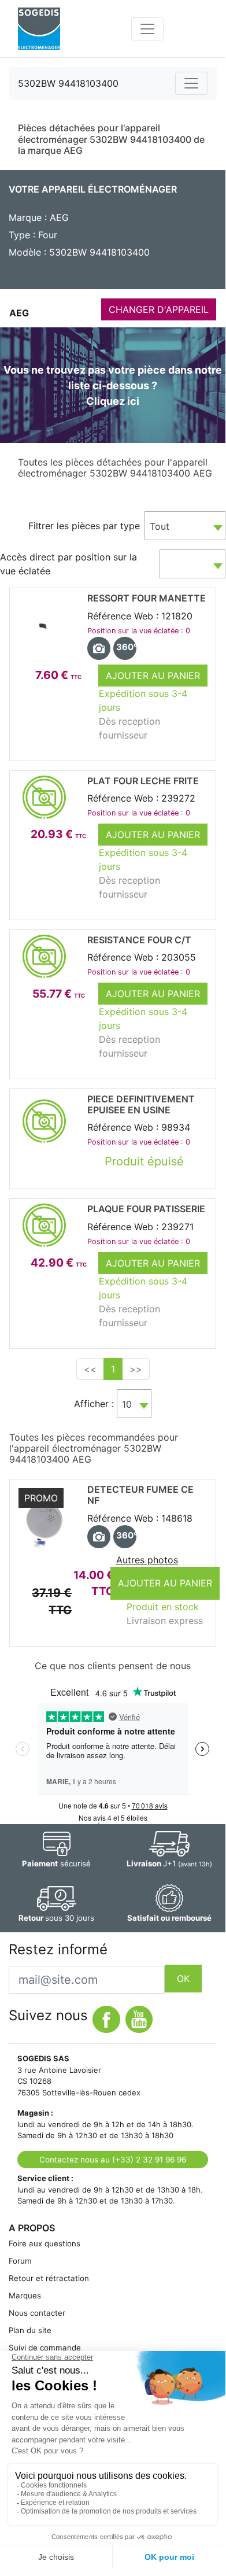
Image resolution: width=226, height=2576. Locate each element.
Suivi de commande (45, 2348)
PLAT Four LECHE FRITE (143, 781)
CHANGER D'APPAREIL (159, 309)
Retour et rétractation (49, 2278)
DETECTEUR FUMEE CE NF (140, 1495)
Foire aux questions (45, 2243)
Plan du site (30, 2330)
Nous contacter (37, 2313)
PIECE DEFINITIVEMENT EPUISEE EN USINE (141, 1104)
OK (183, 1979)
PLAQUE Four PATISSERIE (146, 1209)
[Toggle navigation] (147, 29)
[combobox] (185, 526)
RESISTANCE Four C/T (139, 940)
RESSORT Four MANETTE (147, 598)
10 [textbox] (127, 1404)
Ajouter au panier (153, 676)
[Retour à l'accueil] (39, 29)
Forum (20, 2261)
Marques (25, 2295)
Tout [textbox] (160, 526)
